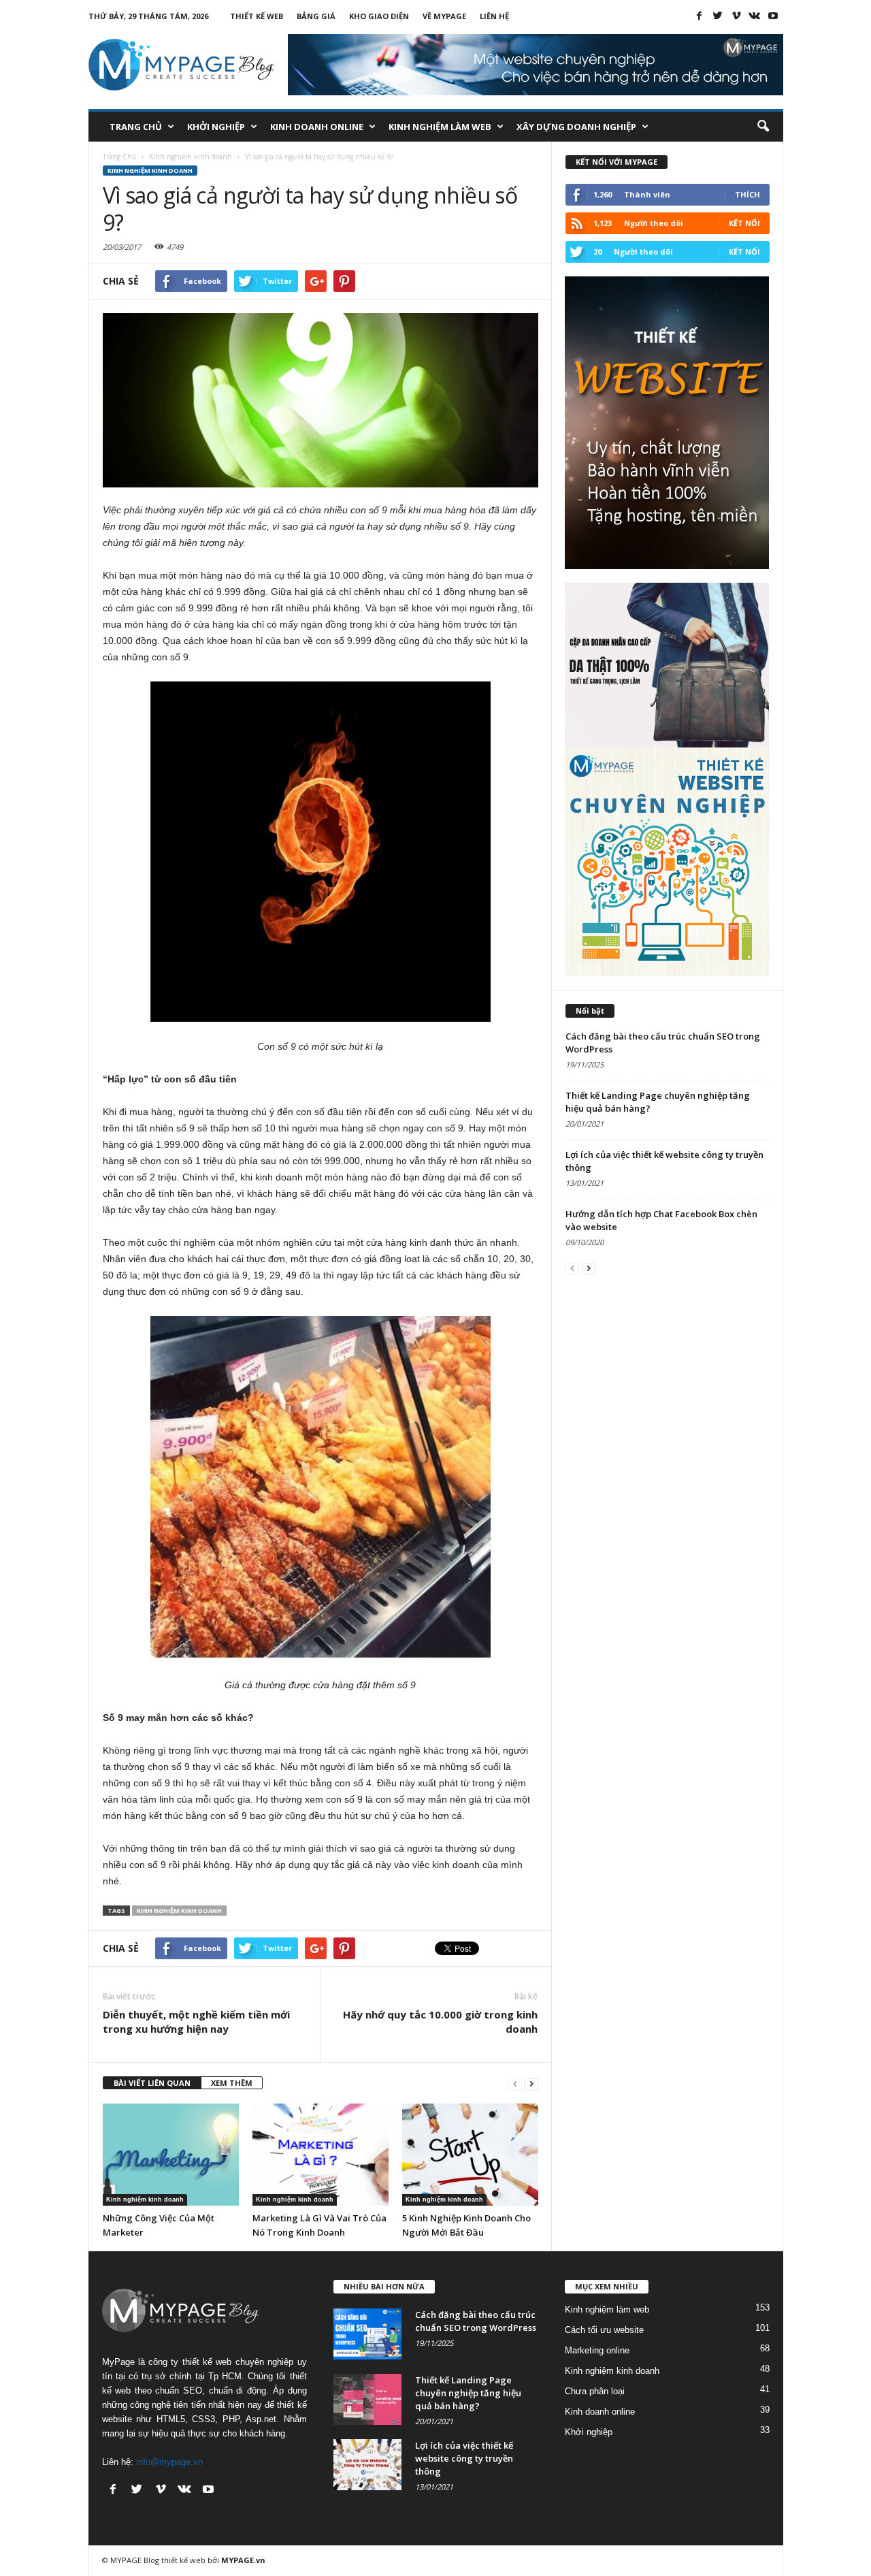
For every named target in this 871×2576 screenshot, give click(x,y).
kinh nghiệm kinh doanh (179, 1911)
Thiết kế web (257, 16)
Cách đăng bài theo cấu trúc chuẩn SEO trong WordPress (476, 2321)
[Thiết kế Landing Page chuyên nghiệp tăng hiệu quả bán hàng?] (367, 2399)
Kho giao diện (379, 16)
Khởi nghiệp (216, 127)
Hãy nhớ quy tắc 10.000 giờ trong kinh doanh (440, 2022)
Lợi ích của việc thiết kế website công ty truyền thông (464, 2458)
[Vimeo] (736, 16)
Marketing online (597, 2350)
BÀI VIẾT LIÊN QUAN (152, 2083)
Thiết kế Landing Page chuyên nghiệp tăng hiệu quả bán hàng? (468, 2393)
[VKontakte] (755, 16)
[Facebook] (700, 16)
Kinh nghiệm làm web (440, 127)
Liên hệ (494, 16)
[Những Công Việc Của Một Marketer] (171, 2155)
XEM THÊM (232, 2083)
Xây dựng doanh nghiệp (576, 127)
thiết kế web (183, 2560)
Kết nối (744, 223)
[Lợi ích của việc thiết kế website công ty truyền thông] (367, 2465)
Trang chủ (136, 127)
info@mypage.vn (169, 2462)
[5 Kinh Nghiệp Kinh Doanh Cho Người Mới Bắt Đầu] (470, 2155)
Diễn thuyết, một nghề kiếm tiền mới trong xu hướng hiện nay (196, 2022)
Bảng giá (316, 16)
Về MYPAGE (444, 16)
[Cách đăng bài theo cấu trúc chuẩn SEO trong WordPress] (367, 2334)
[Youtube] (773, 16)
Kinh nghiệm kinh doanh (150, 171)
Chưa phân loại (595, 2391)
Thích (747, 194)
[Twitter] (718, 16)
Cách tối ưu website (604, 2330)
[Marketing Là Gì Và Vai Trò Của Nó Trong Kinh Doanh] (321, 2155)
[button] (763, 127)
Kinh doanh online (317, 127)
